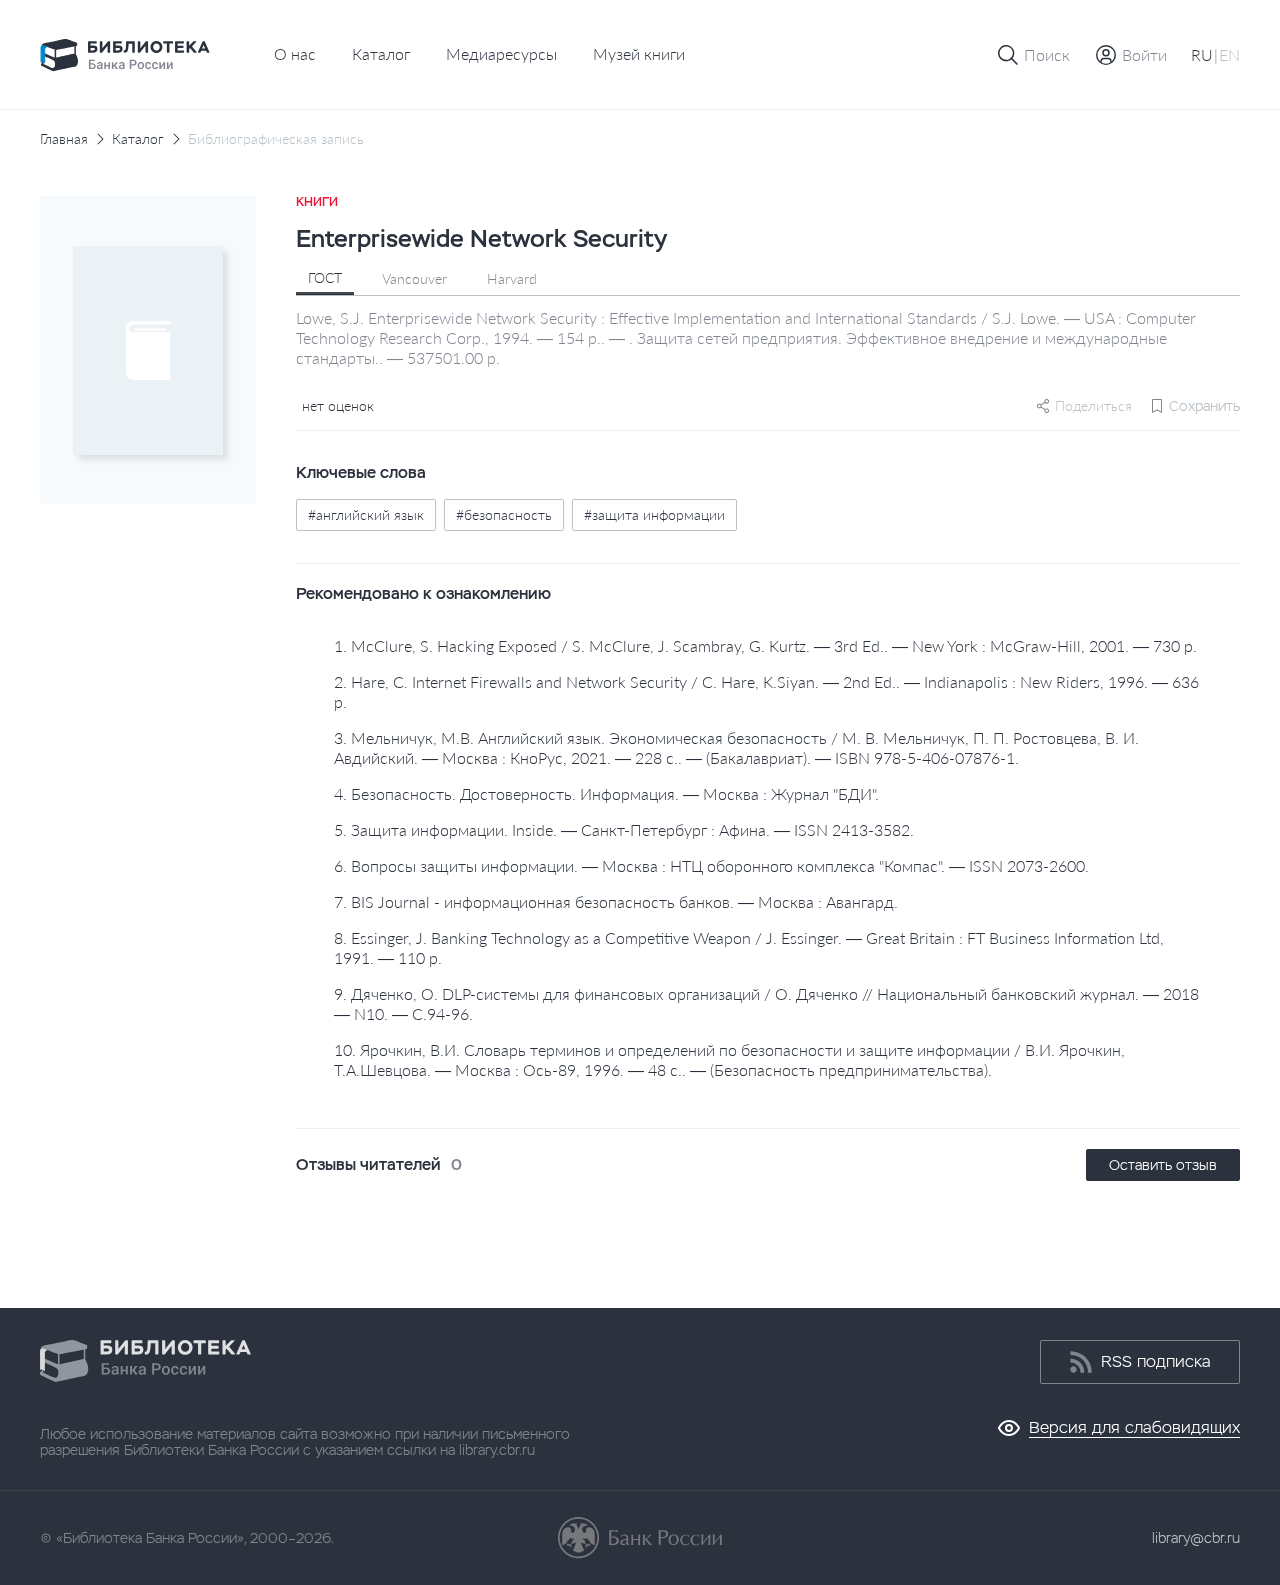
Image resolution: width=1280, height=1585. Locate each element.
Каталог (381, 53)
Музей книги (639, 53)
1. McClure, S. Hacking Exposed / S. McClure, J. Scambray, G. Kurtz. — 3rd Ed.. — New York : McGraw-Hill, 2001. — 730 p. (765, 645)
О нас (295, 53)
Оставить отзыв (1163, 1165)
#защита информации (654, 514)
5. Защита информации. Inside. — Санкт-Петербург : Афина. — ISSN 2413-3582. (624, 829)
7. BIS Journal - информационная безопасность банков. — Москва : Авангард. (616, 901)
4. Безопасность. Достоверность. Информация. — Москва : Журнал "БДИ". (606, 793)
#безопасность (504, 514)
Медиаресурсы (501, 53)
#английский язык (366, 514)
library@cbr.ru (1196, 1538)
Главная (64, 139)
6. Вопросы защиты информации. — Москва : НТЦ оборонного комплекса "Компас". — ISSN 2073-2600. (711, 865)
